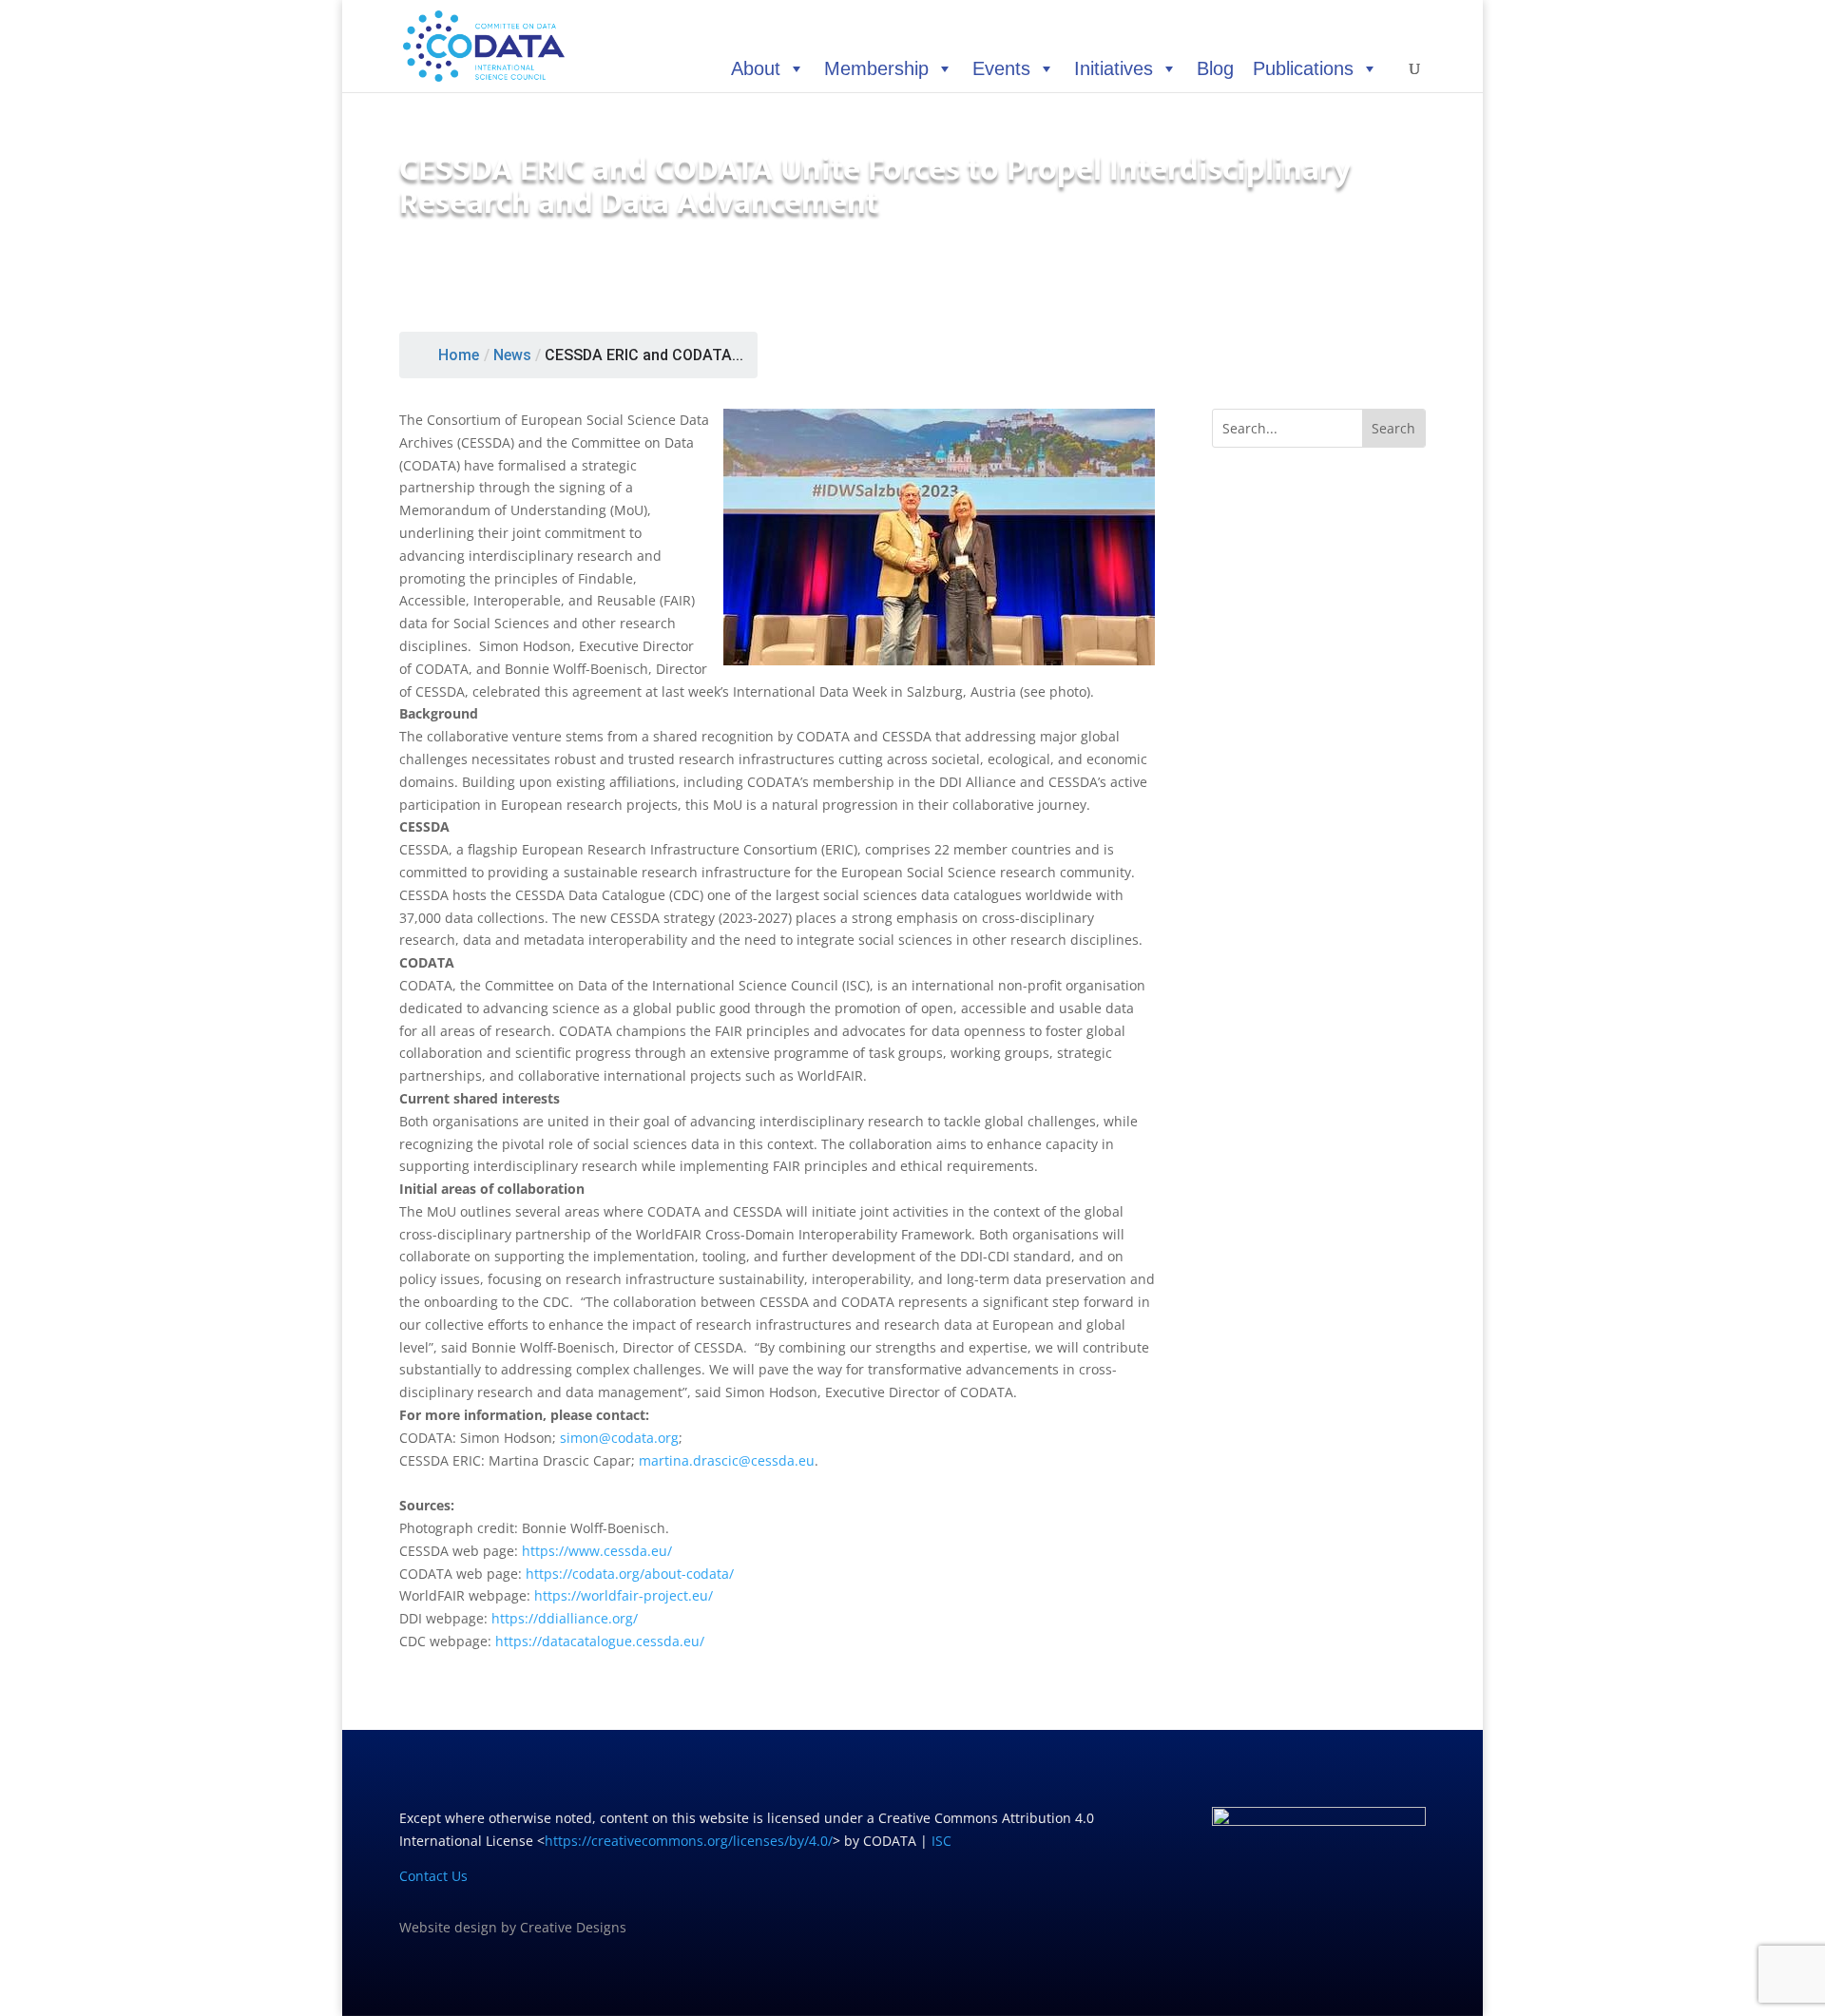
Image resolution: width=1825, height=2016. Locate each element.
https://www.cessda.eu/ (597, 1551)
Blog (1215, 68)
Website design (448, 1927)
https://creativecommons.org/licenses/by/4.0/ (689, 1841)
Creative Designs (573, 1927)
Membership (876, 68)
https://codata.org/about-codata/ (630, 1574)
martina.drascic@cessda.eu (727, 1460)
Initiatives (1114, 68)
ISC (941, 1841)
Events (1001, 68)
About (756, 68)
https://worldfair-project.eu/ (624, 1595)
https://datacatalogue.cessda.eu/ (600, 1641)
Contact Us (433, 1876)
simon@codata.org (619, 1438)
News (512, 355)
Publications (1303, 68)
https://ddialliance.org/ (565, 1618)
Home (459, 355)
